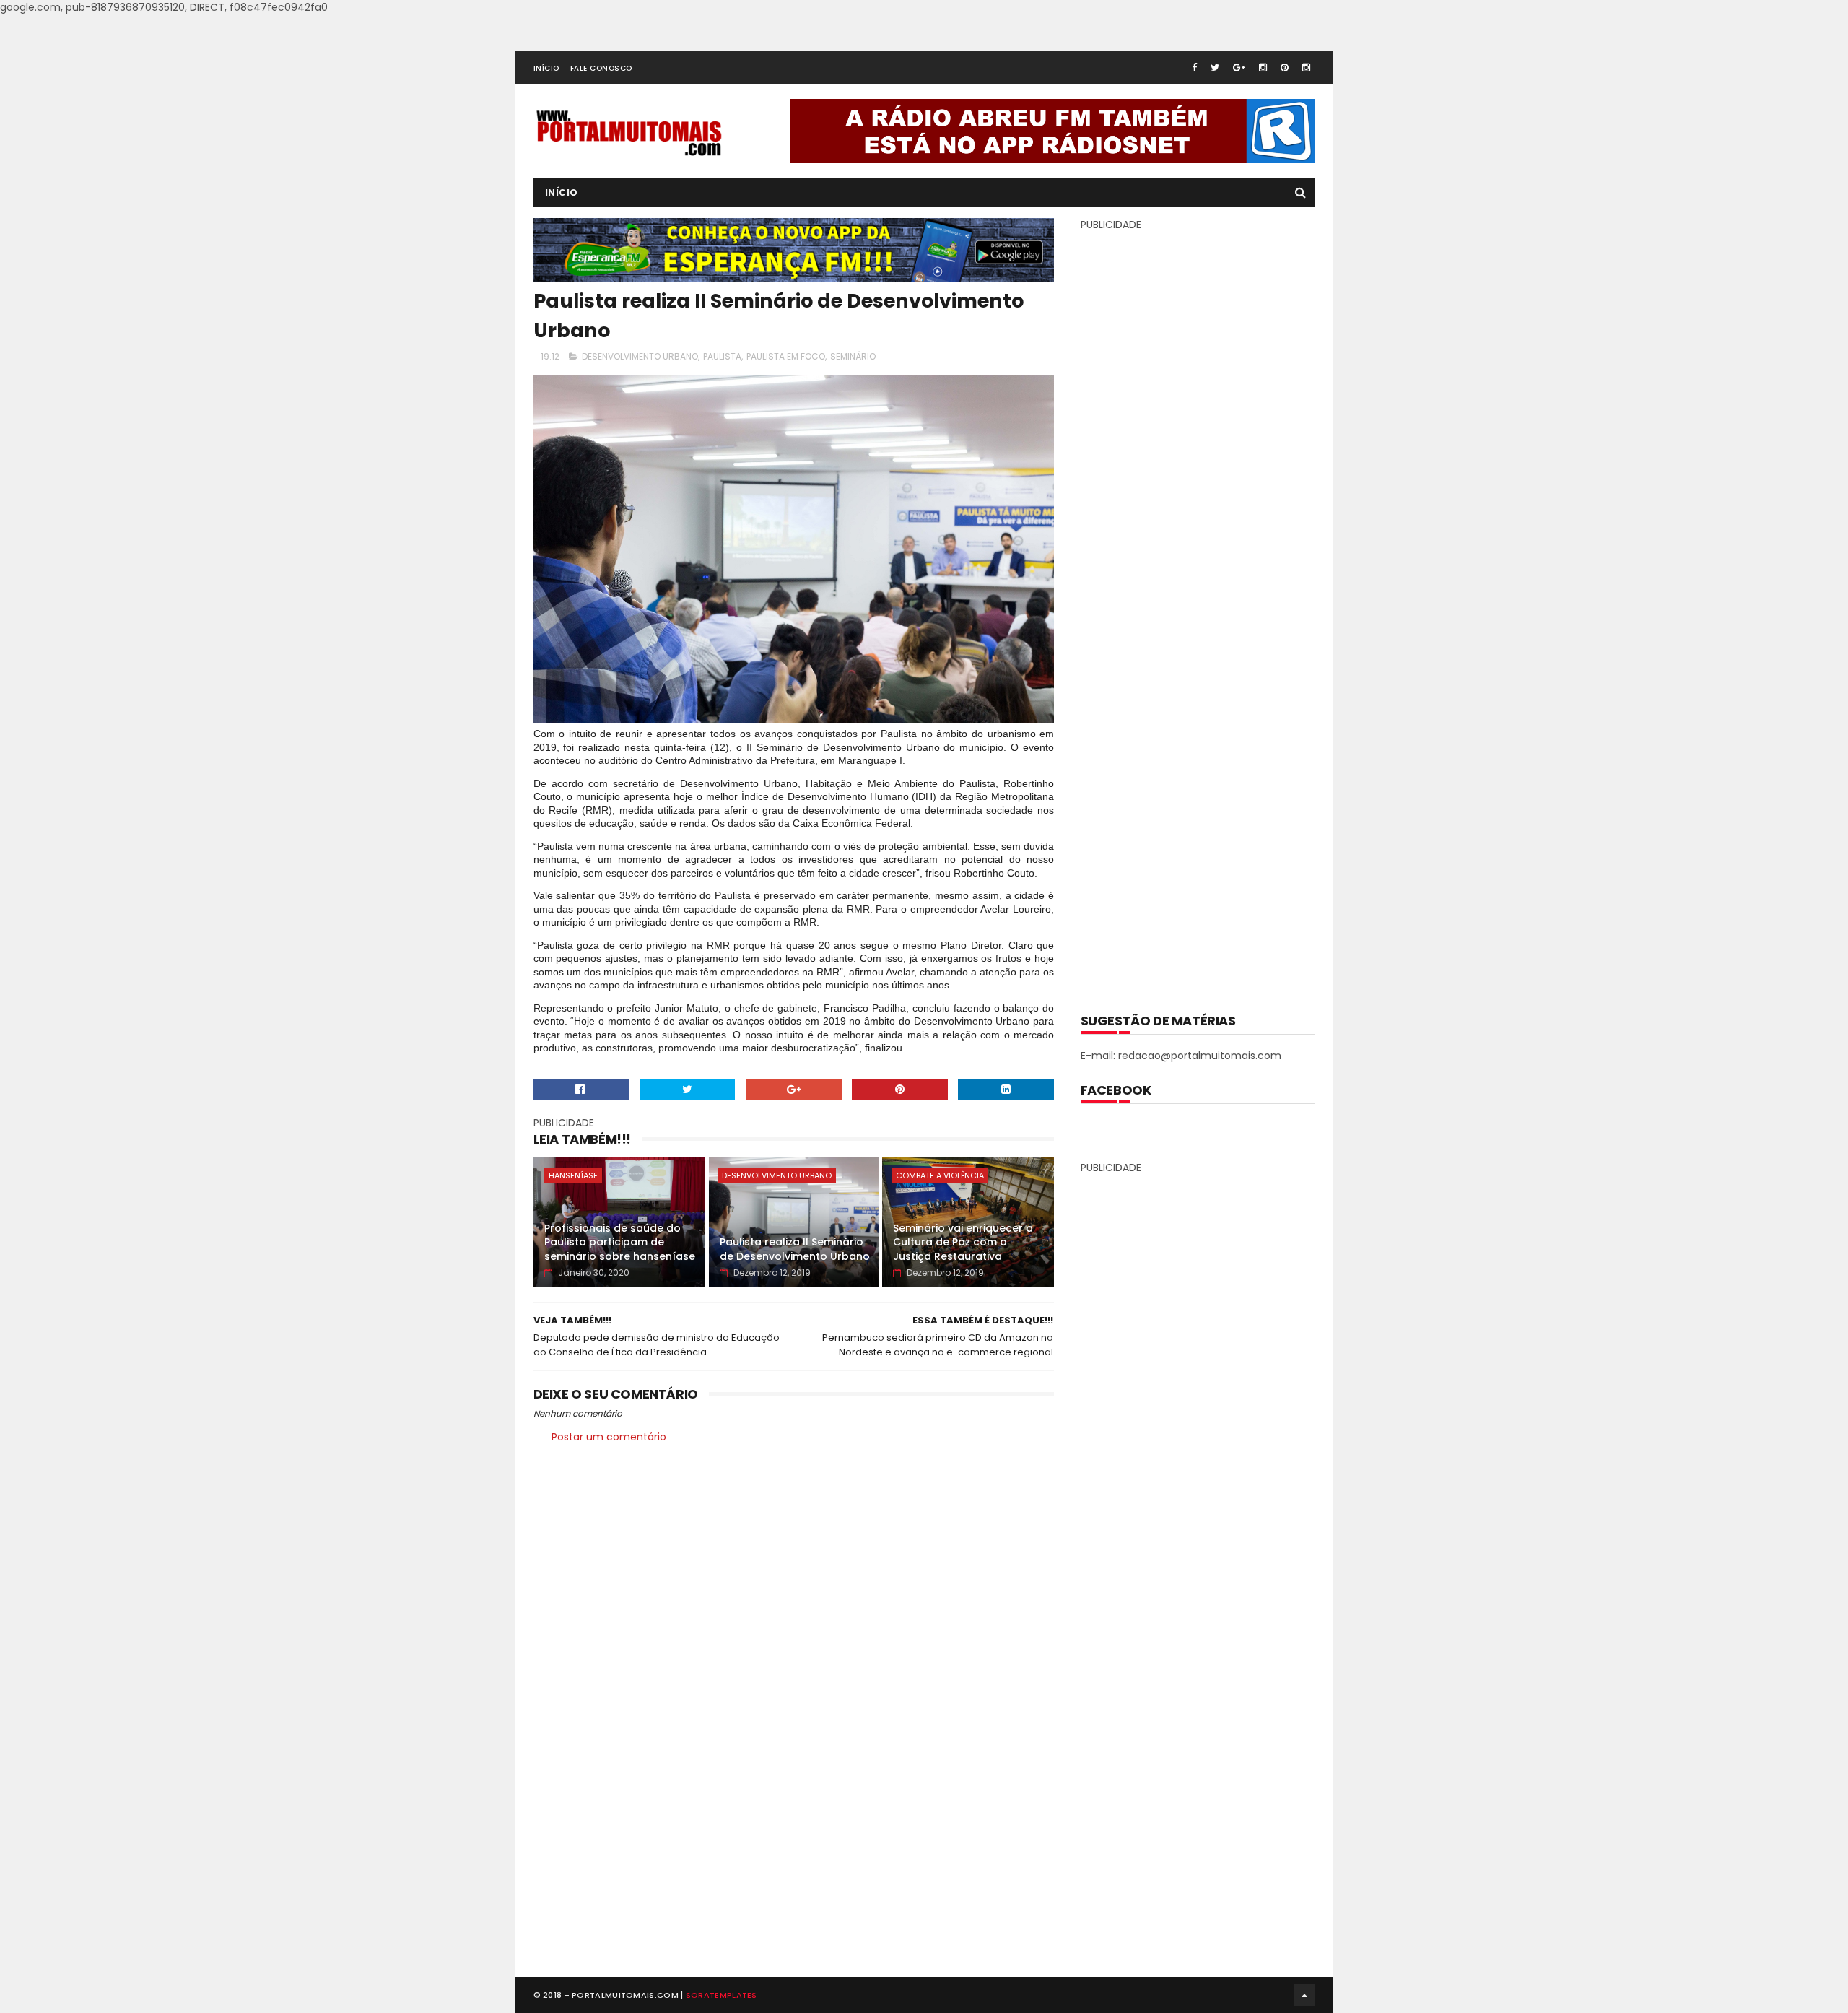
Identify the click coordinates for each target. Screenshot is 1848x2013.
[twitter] (1215, 68)
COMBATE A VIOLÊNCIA (940, 1175)
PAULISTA (722, 356)
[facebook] (1194, 68)
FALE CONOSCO (601, 68)
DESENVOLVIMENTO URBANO (640, 356)
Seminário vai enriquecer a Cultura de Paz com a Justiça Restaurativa (963, 1242)
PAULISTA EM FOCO (786, 356)
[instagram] (1263, 68)
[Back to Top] (1304, 1995)
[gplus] (1239, 68)
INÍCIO (546, 68)
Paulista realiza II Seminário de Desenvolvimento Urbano (795, 1249)
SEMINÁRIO (853, 356)
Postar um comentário (609, 1437)
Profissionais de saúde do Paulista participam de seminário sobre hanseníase (620, 1242)
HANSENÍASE (573, 1175)
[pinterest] (1285, 68)
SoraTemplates (722, 1995)
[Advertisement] (1198, 612)
